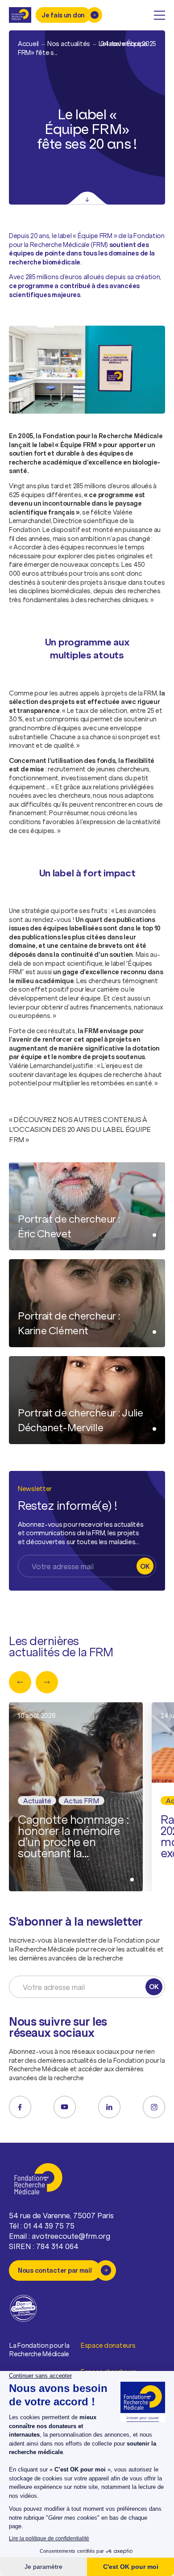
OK (145, 1566)
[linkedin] (109, 2107)
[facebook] (20, 2107)
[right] (47, 1682)
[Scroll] (87, 198)
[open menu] (159, 15)
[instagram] (154, 2107)
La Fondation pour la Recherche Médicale (39, 2350)
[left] (20, 1682)
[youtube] (65, 2107)
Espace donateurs (108, 2345)
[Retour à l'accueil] (20, 15)
